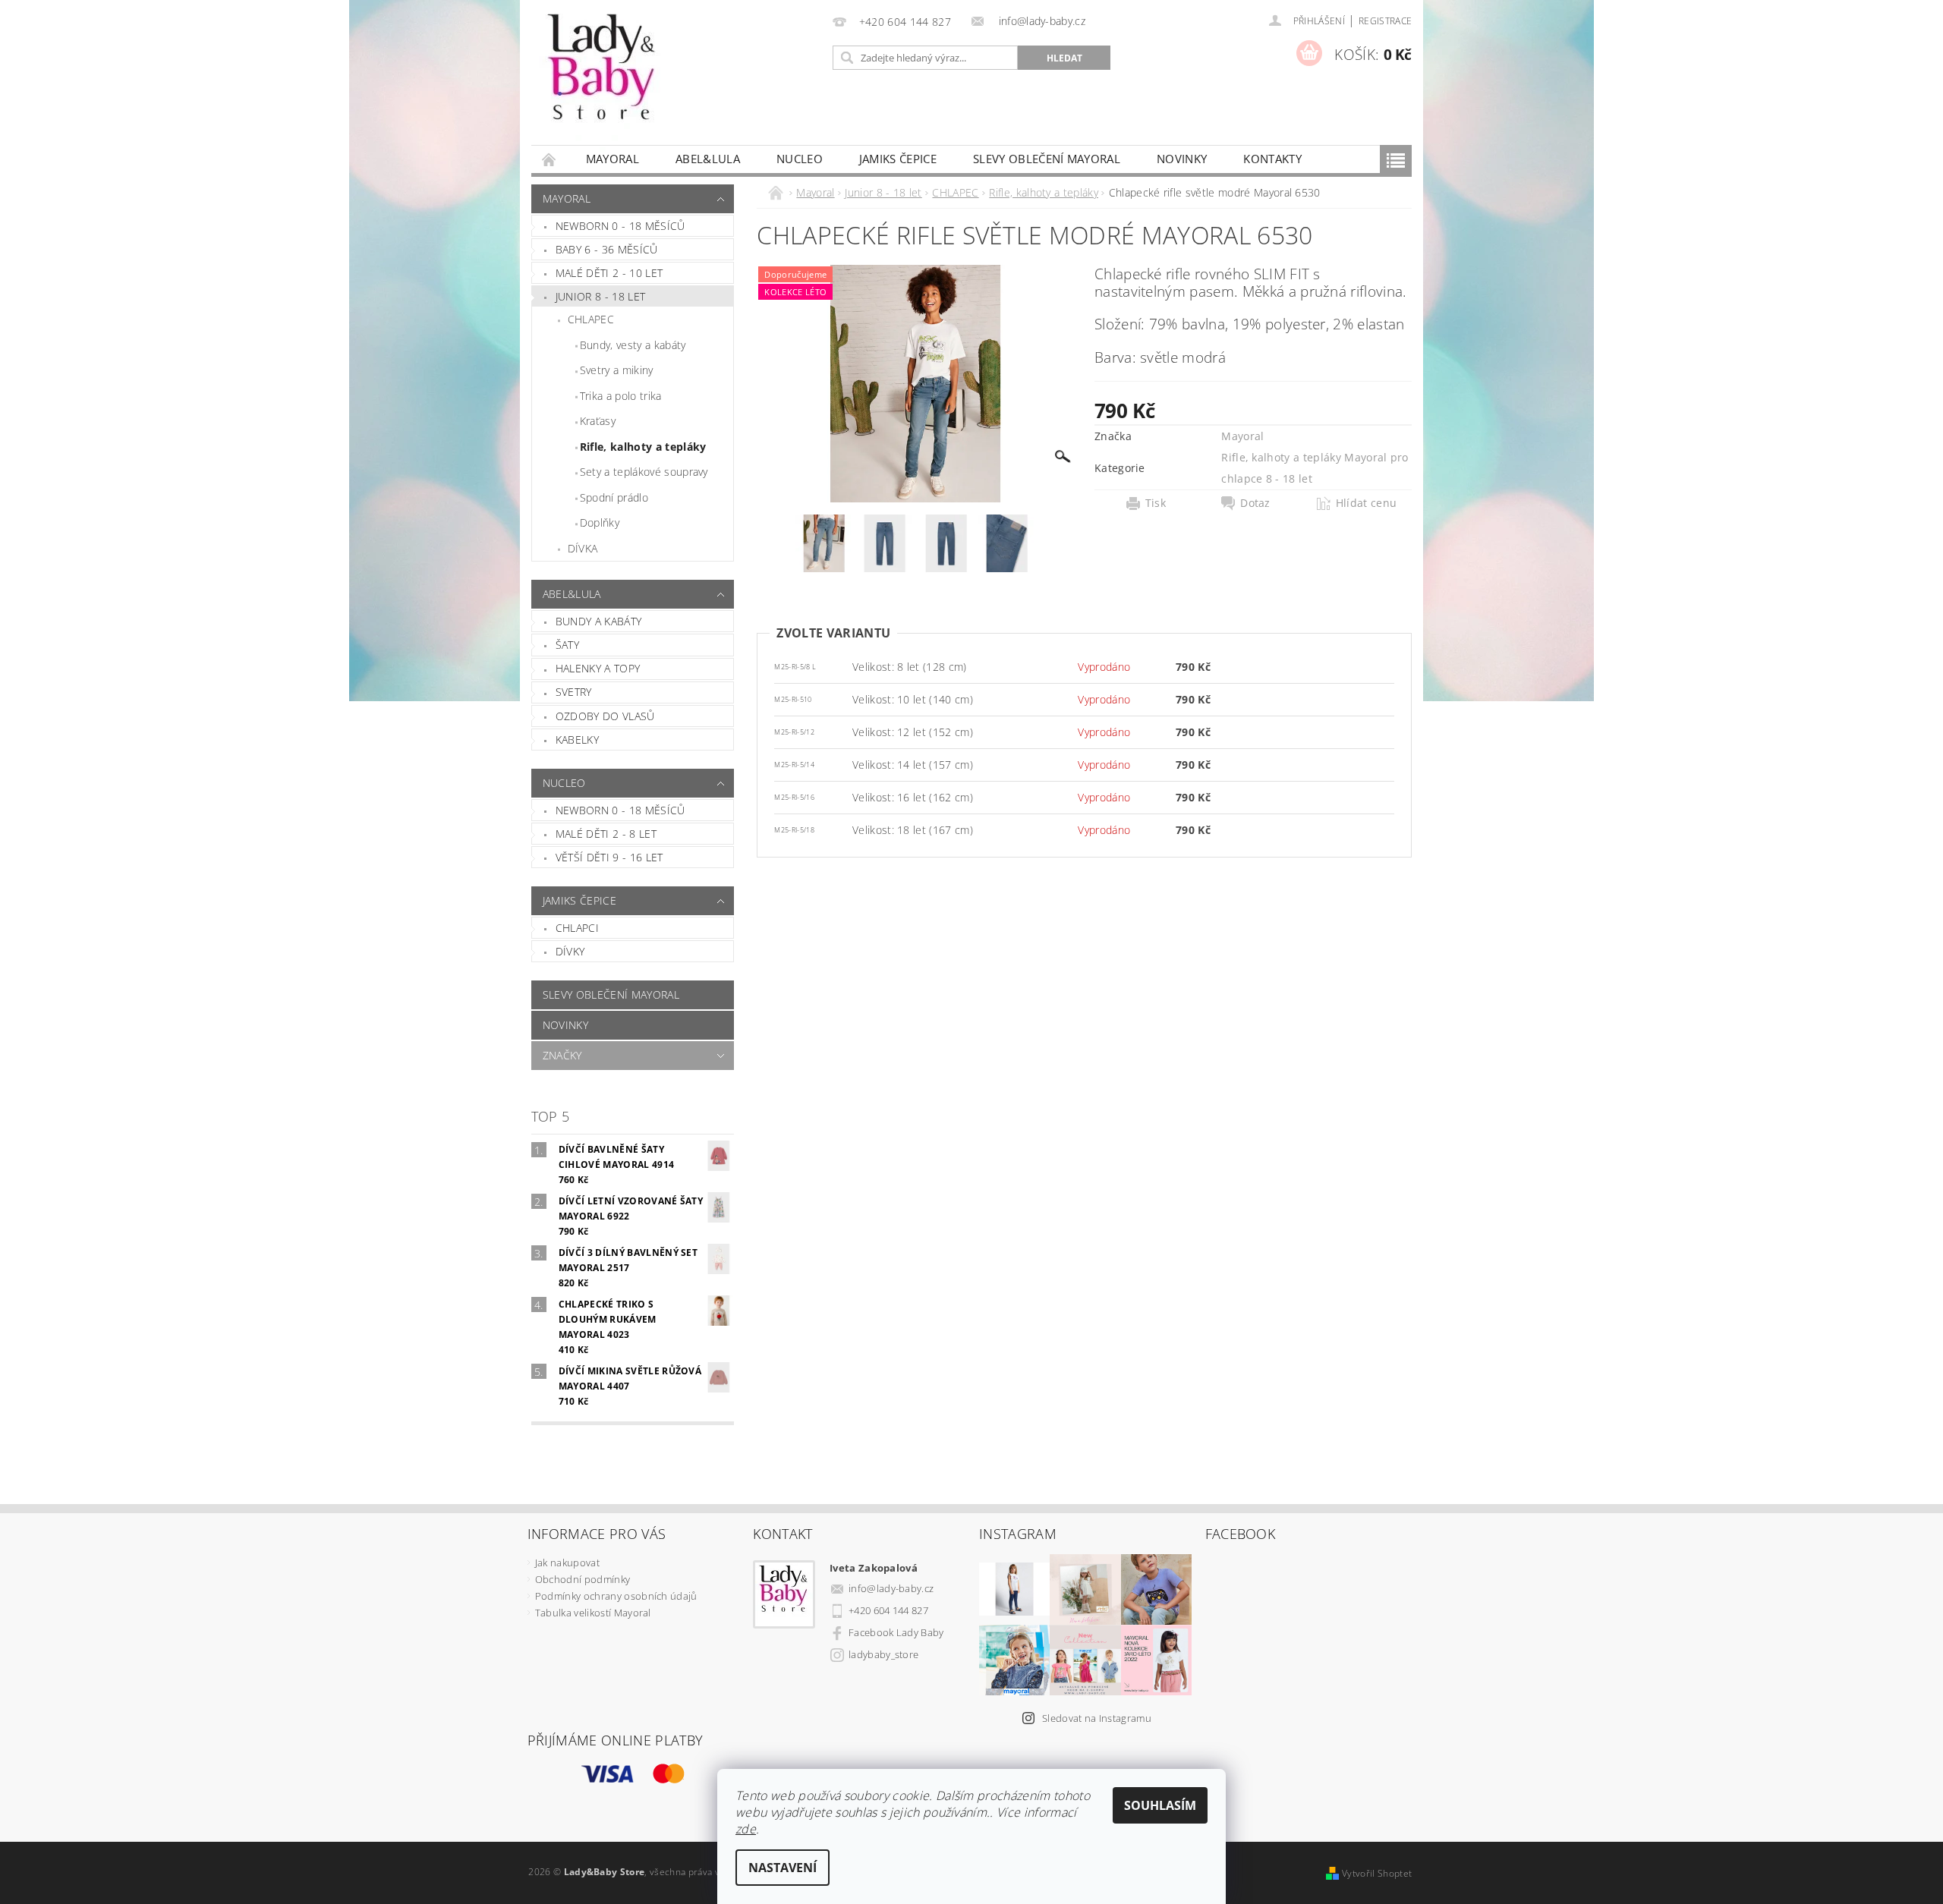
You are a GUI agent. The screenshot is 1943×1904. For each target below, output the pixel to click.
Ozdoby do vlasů (605, 716)
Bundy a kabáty (598, 621)
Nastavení (783, 1868)
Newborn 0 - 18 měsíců (620, 226)
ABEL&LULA (708, 159)
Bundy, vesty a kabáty (633, 345)
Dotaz (1255, 503)
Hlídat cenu (1367, 503)
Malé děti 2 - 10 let (609, 273)
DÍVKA (583, 548)
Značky (562, 1055)
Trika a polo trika (621, 396)
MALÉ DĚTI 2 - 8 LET (606, 834)
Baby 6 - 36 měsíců (607, 249)
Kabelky (577, 740)
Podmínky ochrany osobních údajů (616, 1596)
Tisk (1156, 503)
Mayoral (613, 159)
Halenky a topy (598, 668)
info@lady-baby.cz (891, 1588)
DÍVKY (570, 951)
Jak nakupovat (567, 1563)
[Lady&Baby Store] (603, 80)
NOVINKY (1182, 159)
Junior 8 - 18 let (600, 296)
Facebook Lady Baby (896, 1632)
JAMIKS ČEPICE (898, 159)
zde (746, 1829)
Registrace (1385, 21)
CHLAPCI (577, 928)
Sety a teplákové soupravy (644, 472)
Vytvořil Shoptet (1377, 1873)
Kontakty (1272, 159)
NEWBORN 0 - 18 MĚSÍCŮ (620, 810)
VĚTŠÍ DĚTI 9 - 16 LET (609, 857)
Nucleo (800, 159)
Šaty (567, 645)
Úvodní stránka (550, 159)
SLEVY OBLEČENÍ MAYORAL (1047, 159)
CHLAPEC (591, 319)
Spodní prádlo (614, 497)
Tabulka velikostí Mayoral (593, 1613)
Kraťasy (598, 421)
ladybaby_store (883, 1654)
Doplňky (600, 522)
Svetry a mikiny (617, 370)
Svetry (574, 692)
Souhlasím (1160, 1805)
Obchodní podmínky (583, 1579)
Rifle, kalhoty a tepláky (643, 447)
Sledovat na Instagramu (1097, 1718)
